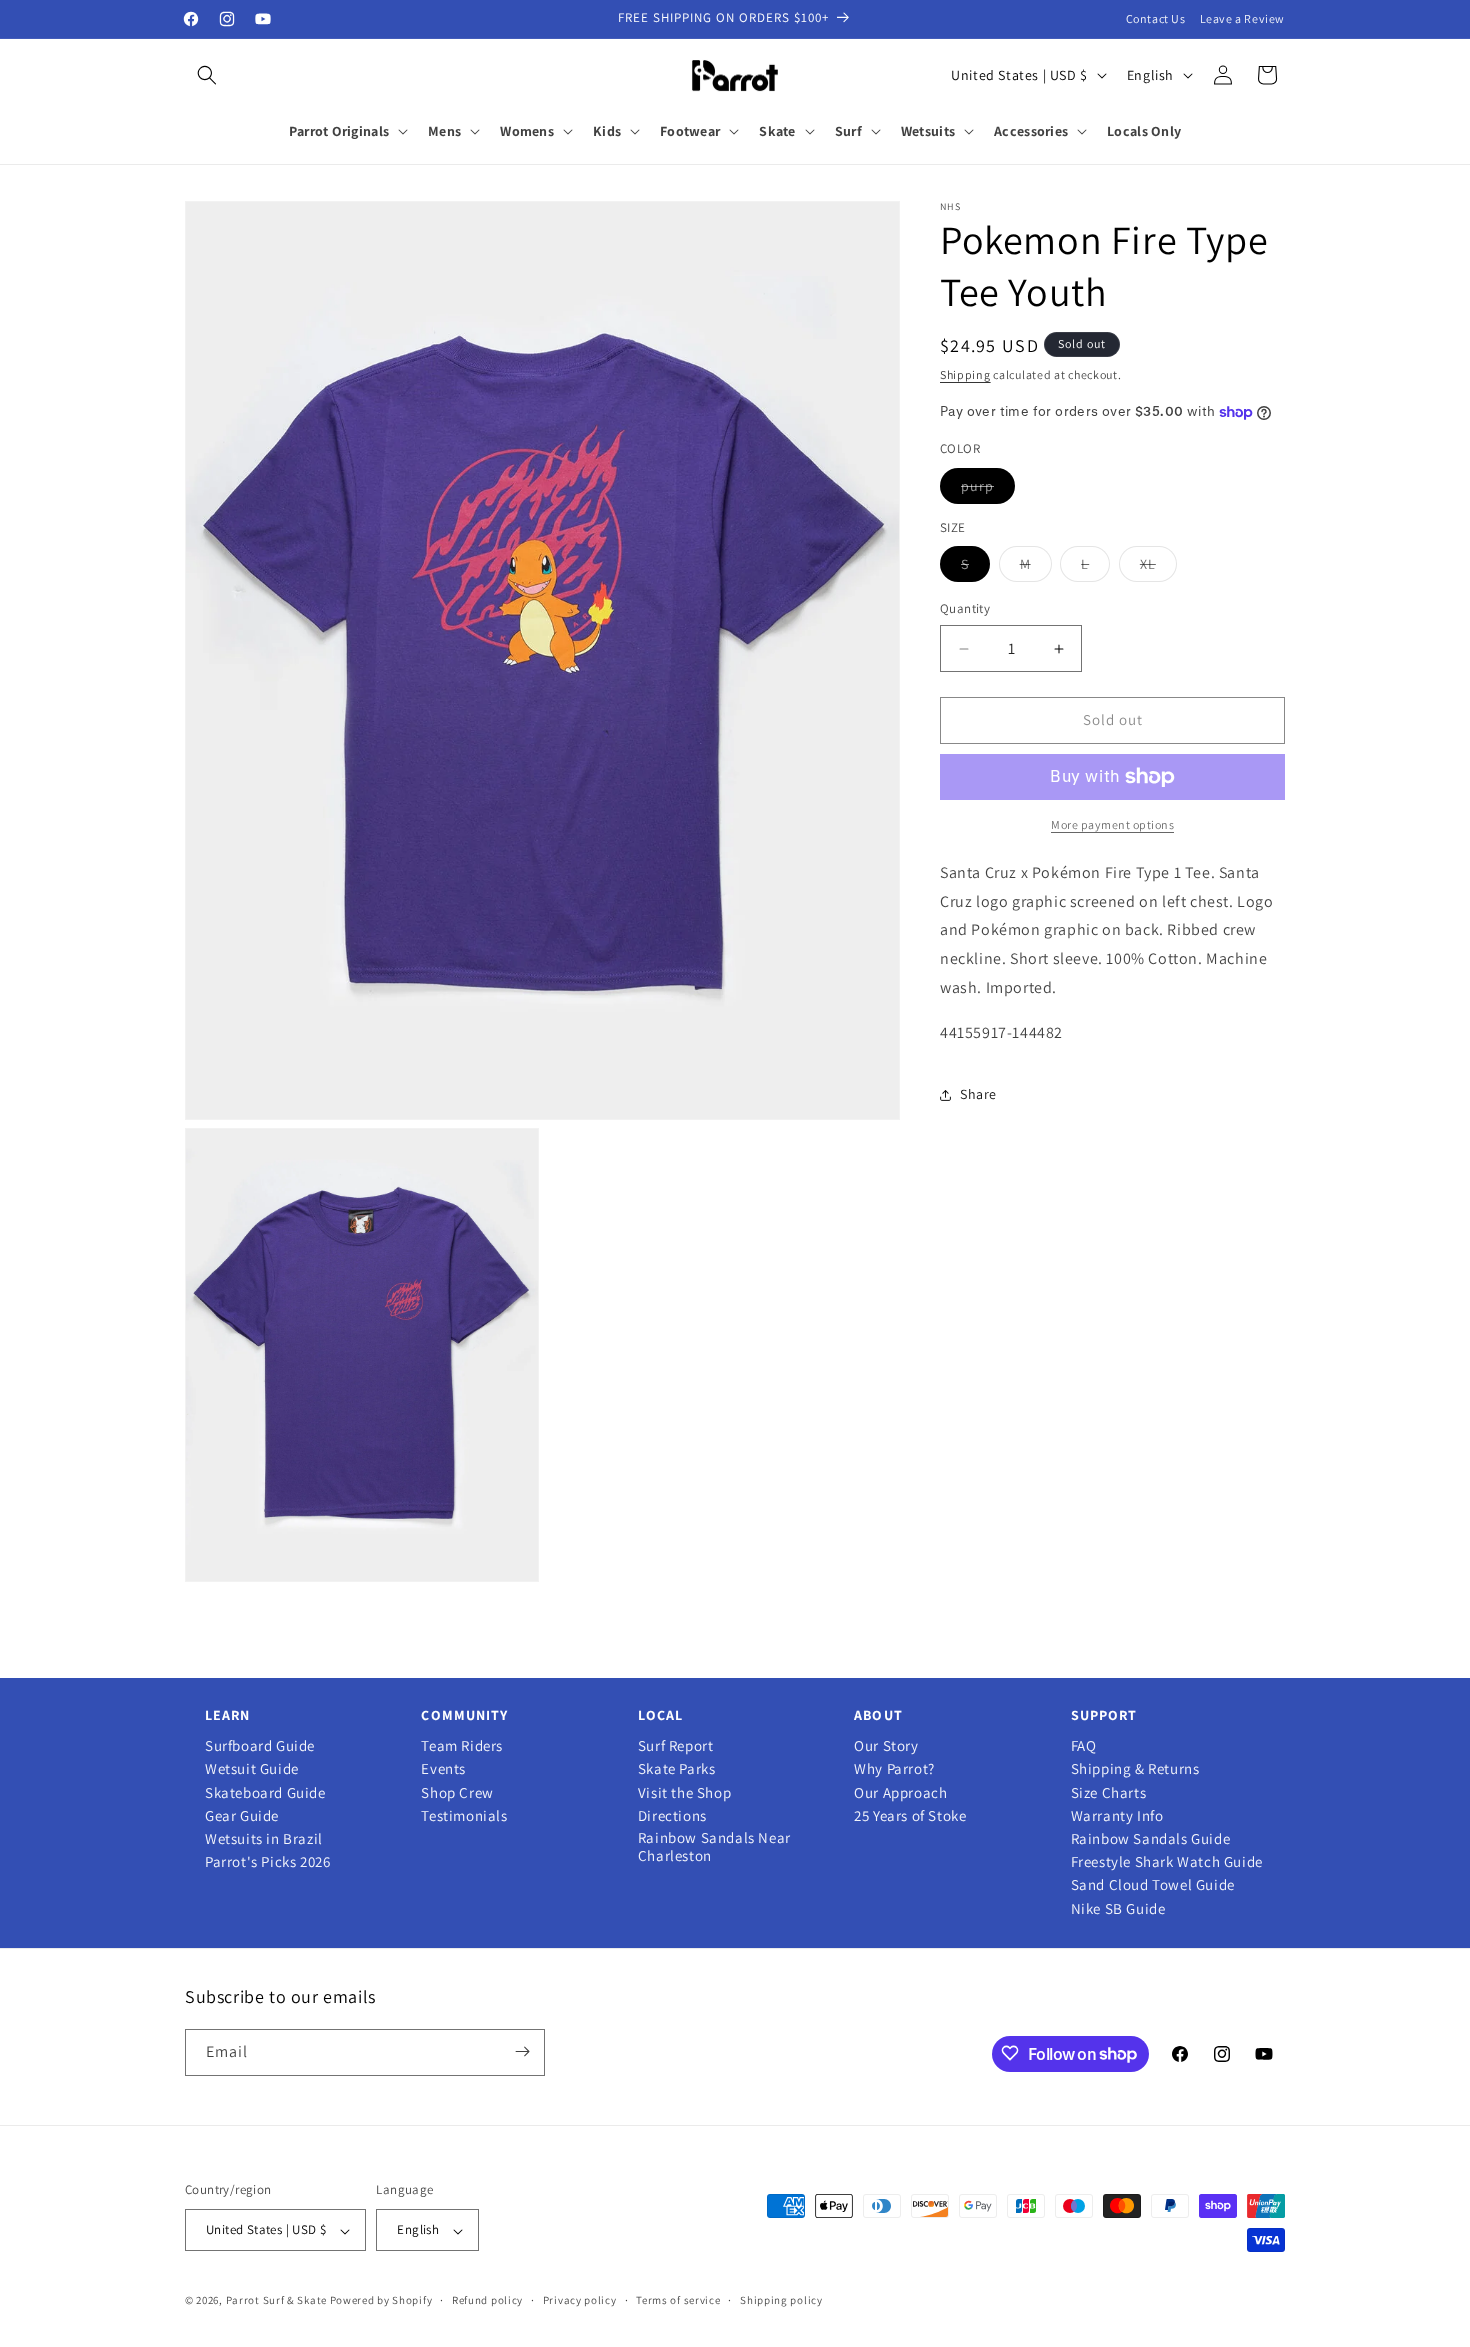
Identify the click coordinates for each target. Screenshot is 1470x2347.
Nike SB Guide (1118, 1909)
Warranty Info (1117, 1816)
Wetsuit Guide (252, 1769)
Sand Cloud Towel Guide (1153, 1885)
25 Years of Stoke (910, 1816)
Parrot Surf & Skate (276, 2301)
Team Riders (462, 1746)
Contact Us (1156, 18)
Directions (672, 1816)
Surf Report (676, 1746)
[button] (207, 75)
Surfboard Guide (260, 1746)
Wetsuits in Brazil (264, 1839)
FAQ (1084, 1746)
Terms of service (678, 2301)
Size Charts (1109, 1793)
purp (988, 490)
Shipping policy (781, 2301)
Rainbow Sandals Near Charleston (714, 1847)
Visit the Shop (684, 1793)
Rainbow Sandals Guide (1151, 1839)
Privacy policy (580, 2301)
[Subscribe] (522, 2051)
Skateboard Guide (265, 1793)
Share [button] (978, 1094)
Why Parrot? (894, 1769)
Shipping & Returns (1135, 1769)
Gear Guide (242, 1816)
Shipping (965, 374)
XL (1158, 569)
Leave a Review (1242, 18)
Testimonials (464, 1816)
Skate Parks (677, 1769)
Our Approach (900, 1793)
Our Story (886, 1746)
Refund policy (487, 2301)
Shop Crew (457, 1793)
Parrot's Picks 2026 (267, 1862)
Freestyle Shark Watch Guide (1167, 1862)
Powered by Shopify (381, 2301)
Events (443, 1769)
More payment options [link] (1112, 824)
